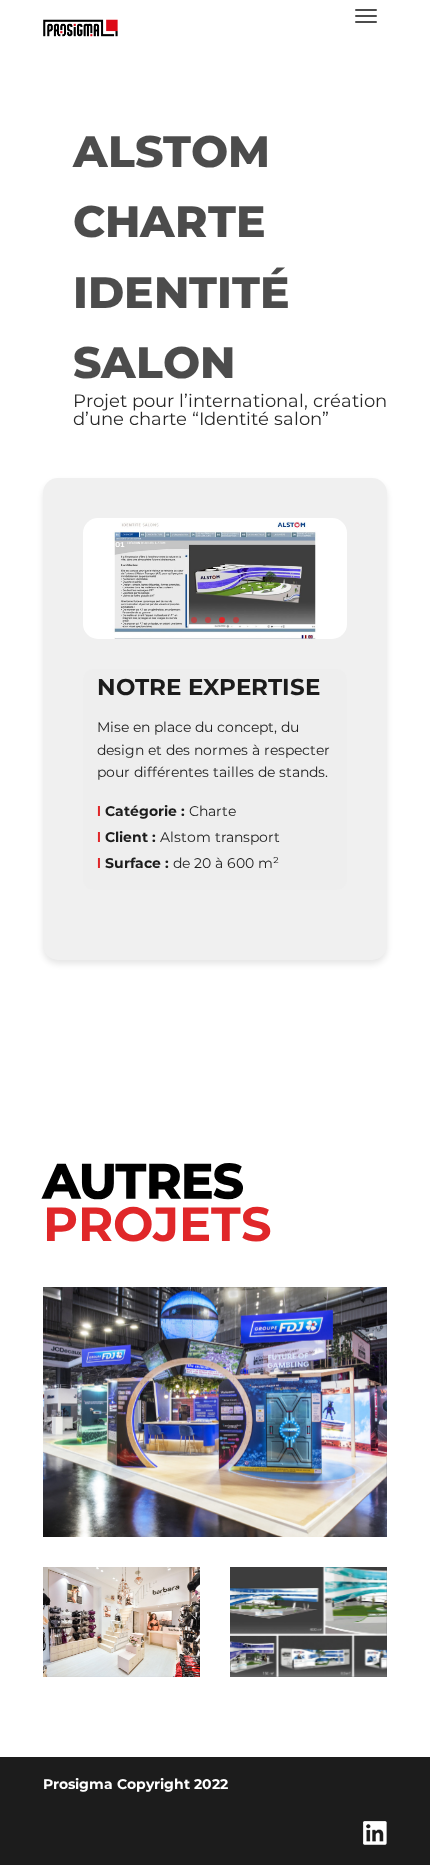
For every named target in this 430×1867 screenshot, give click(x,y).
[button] (194, 620)
